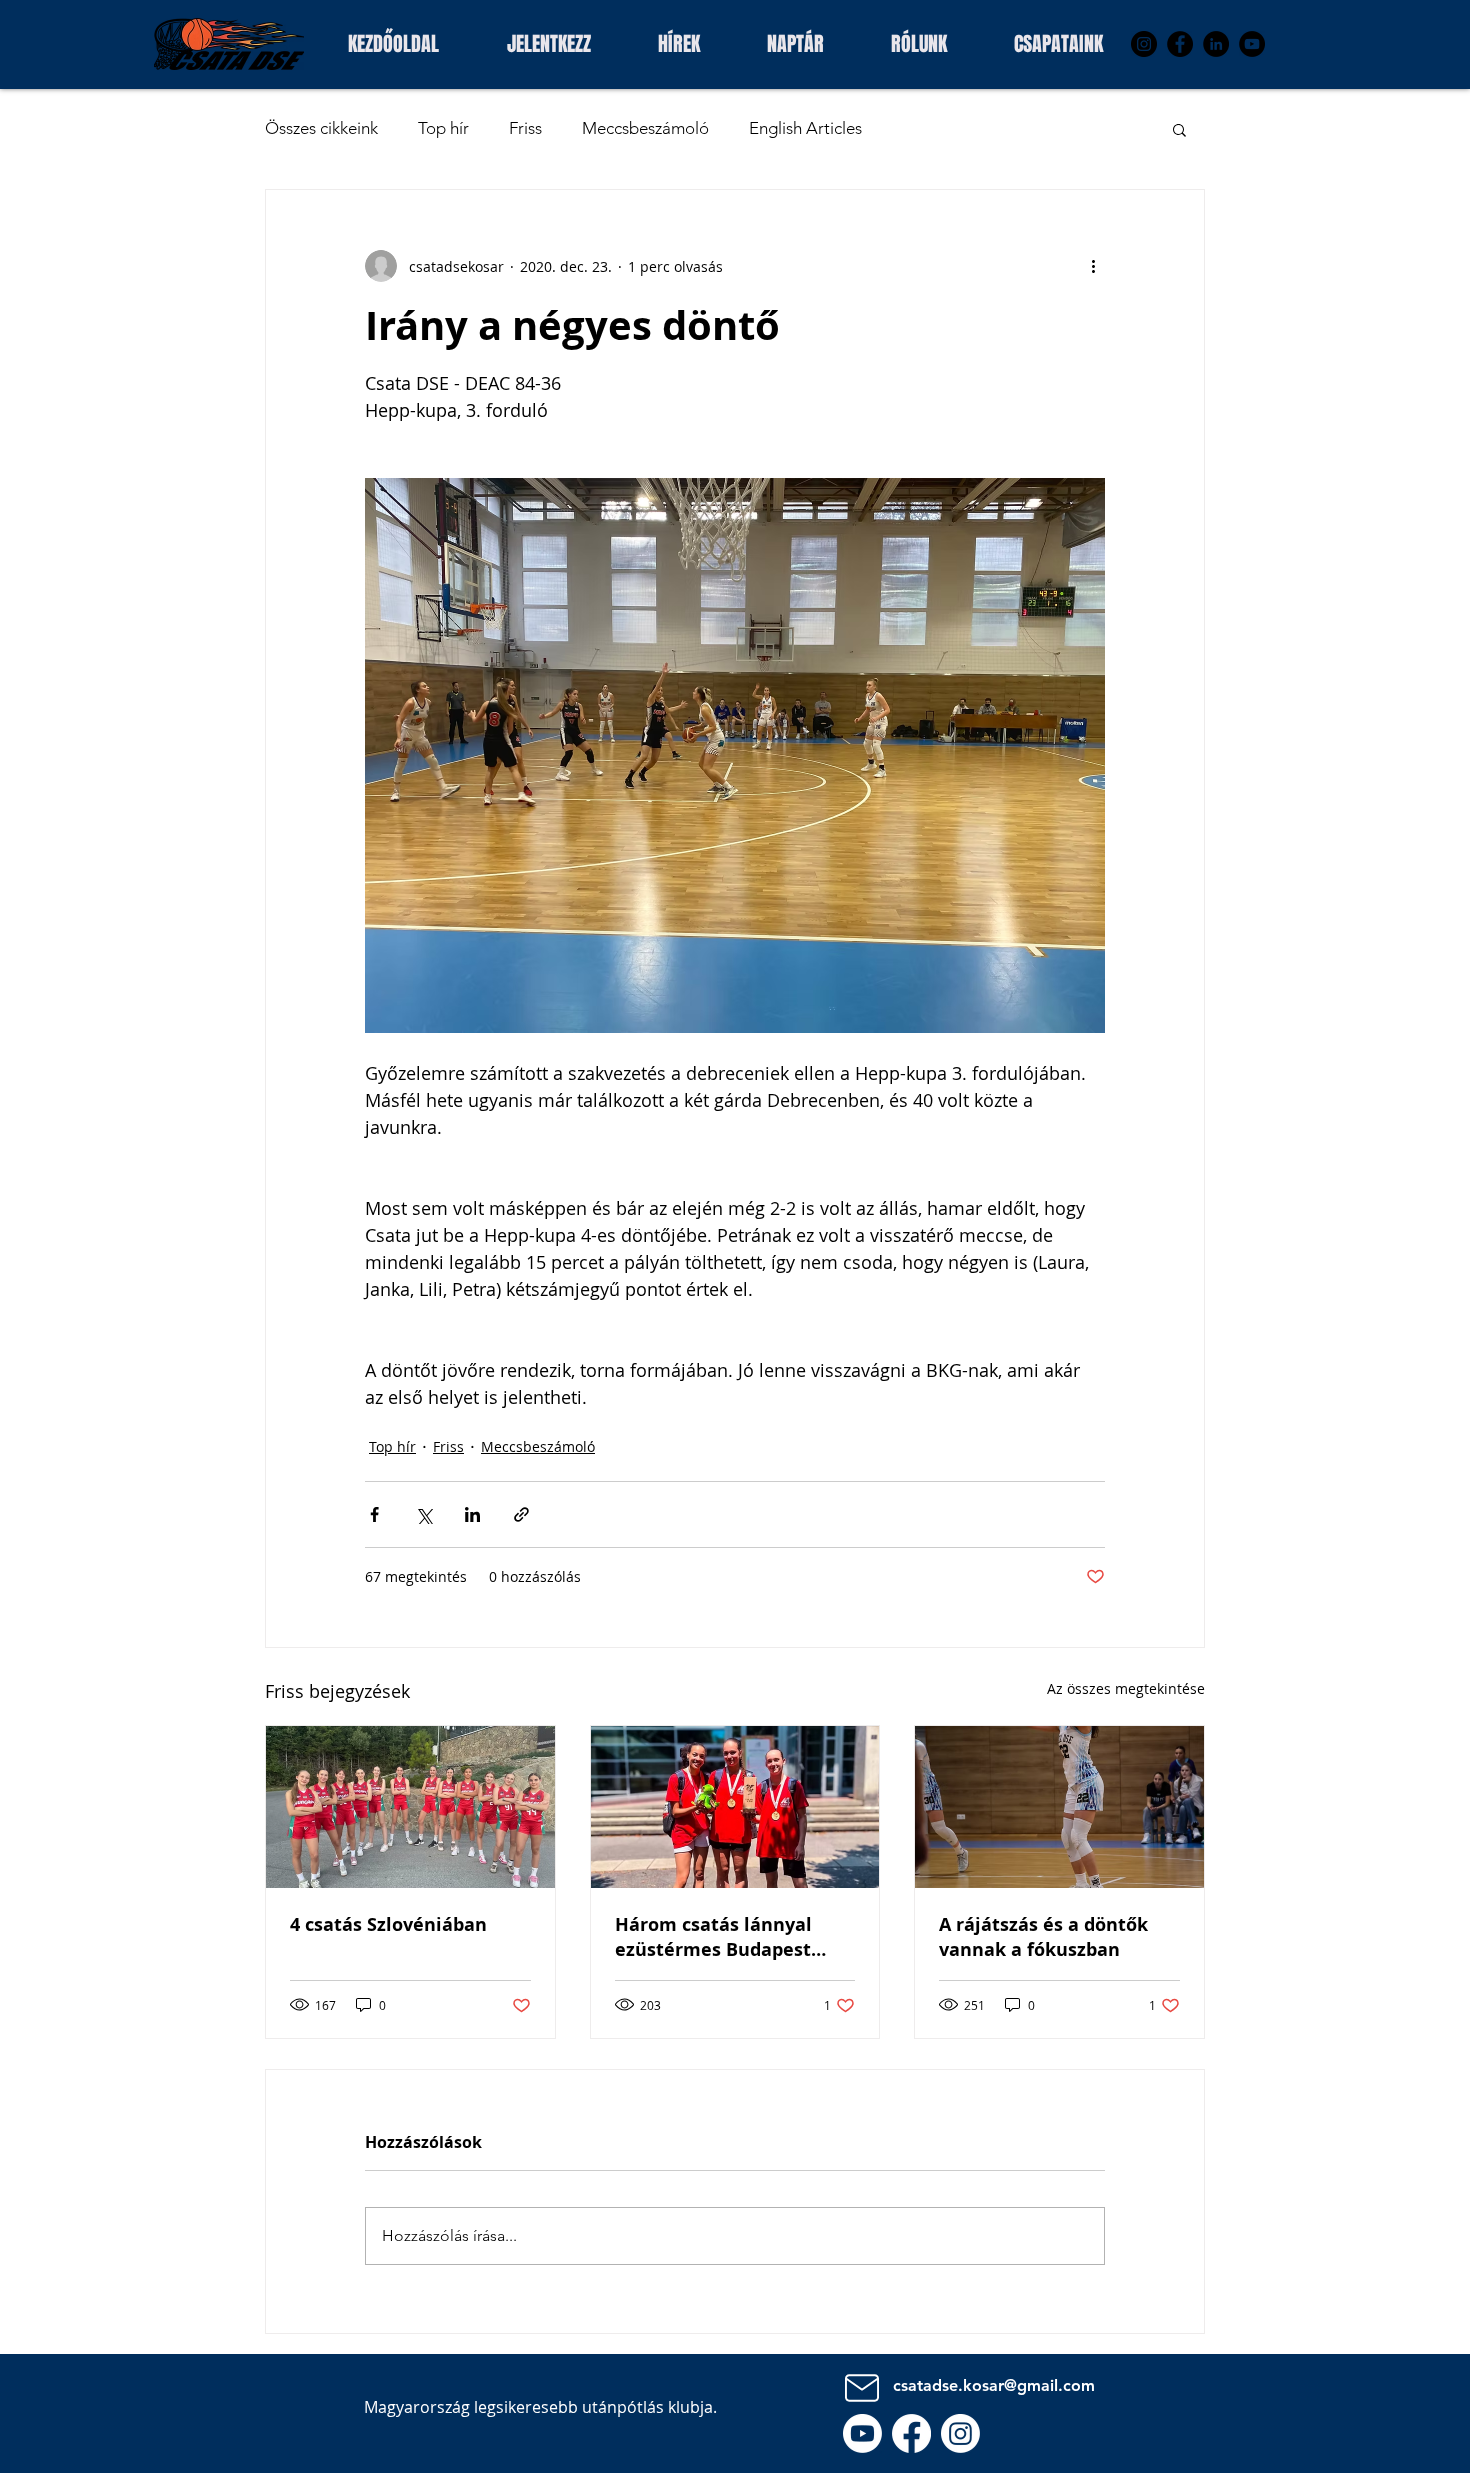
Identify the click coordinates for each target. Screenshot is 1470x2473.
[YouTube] (1252, 44)
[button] (1058, 41)
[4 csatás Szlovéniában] (410, 1807)
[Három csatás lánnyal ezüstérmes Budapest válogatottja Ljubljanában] (735, 1807)
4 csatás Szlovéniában (388, 1924)
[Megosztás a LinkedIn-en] (472, 1514)
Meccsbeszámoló (645, 128)
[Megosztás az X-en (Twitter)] (423, 1514)
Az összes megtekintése (1126, 1688)
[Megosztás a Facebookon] (374, 1514)
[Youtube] (862, 2433)
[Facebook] (1180, 44)
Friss (525, 128)
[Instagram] (1144, 44)
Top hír (443, 128)
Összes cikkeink (321, 128)
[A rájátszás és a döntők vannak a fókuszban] (1059, 1807)
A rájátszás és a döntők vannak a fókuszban (1043, 1937)
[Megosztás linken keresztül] (521, 1514)
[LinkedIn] (1216, 44)
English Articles (805, 128)
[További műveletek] (1093, 266)
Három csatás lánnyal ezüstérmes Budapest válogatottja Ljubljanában (732, 1937)
